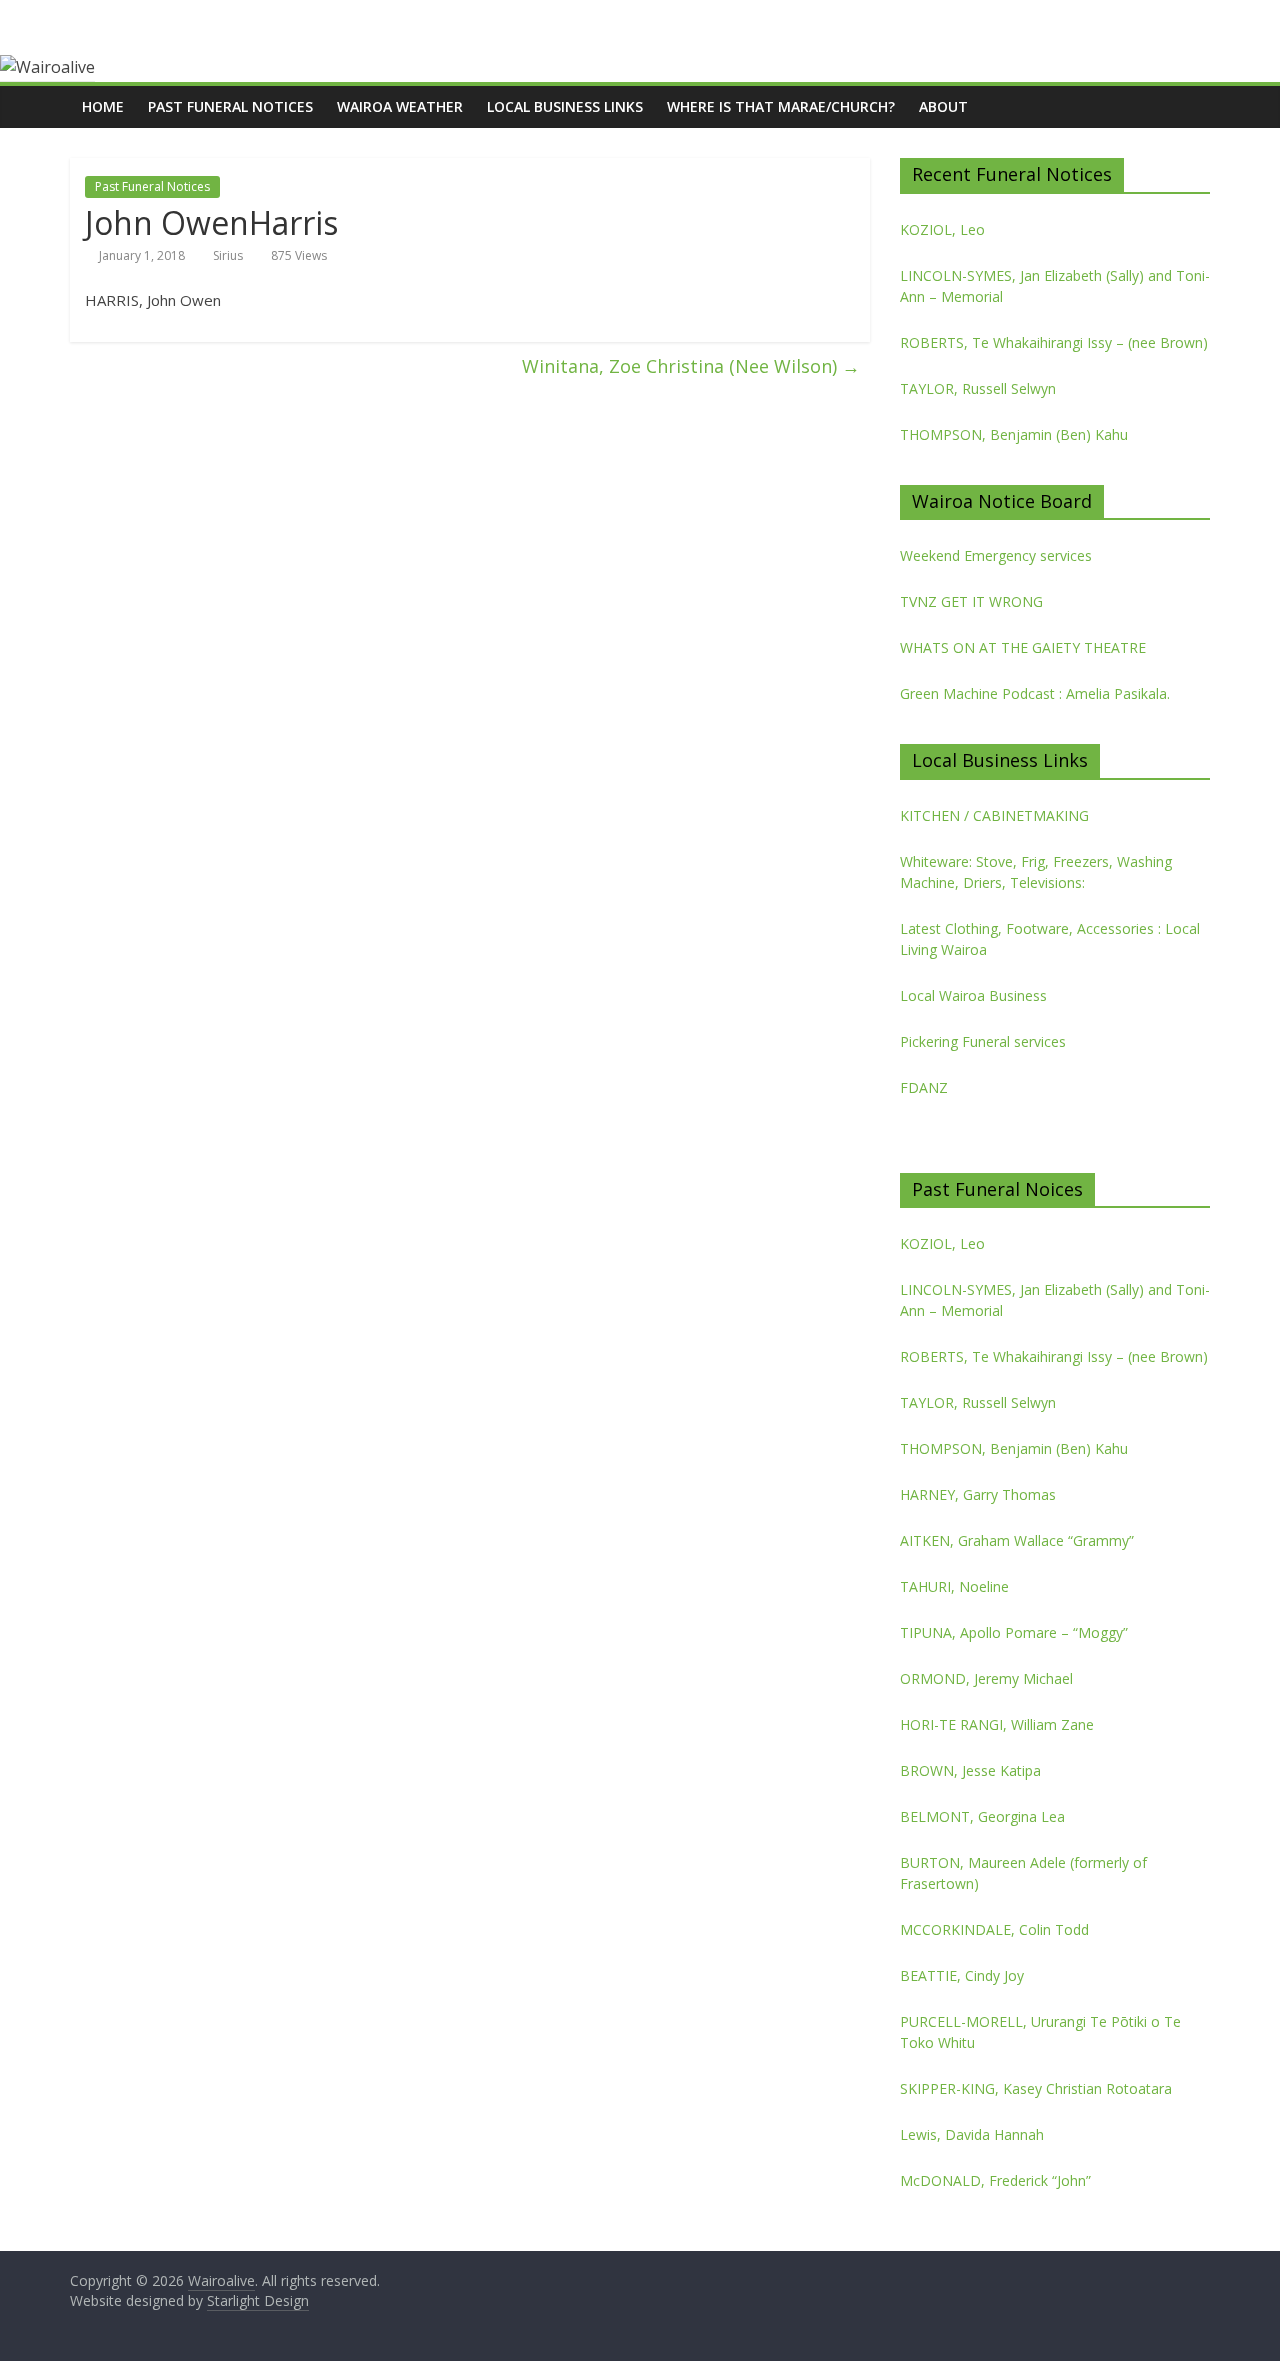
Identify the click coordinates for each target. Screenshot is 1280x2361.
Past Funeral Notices (230, 106)
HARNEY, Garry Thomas (978, 1494)
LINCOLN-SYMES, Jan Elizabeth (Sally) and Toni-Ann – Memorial (1055, 286)
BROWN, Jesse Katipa (970, 1770)
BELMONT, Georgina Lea (982, 1816)
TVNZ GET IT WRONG (971, 601)
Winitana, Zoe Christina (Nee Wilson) (691, 366)
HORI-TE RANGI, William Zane (997, 1724)
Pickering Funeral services (983, 1041)
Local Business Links (565, 106)
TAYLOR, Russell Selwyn (978, 388)
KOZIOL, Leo (942, 229)
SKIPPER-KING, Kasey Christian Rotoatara (1036, 2088)
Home (103, 106)
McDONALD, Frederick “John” (995, 2180)
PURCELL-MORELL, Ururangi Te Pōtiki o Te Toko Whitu (1040, 2032)
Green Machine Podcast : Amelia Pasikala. (1035, 693)
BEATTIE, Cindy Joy (962, 1975)
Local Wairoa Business (973, 995)
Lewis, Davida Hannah (972, 2134)
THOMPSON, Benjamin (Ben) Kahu (1014, 434)
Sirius (228, 255)
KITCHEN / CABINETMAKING (994, 815)
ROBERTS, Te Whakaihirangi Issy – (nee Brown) (1054, 342)
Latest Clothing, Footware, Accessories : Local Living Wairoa (1050, 939)
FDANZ (924, 1087)
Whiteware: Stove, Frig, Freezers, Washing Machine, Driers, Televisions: (1036, 872)
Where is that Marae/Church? (781, 106)
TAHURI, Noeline (954, 1586)
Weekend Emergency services (996, 555)
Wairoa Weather (400, 106)
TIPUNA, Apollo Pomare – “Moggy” (1014, 1632)
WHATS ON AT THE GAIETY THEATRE (1023, 647)
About (943, 106)
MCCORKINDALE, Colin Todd (994, 1929)
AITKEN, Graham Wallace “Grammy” (1017, 1540)
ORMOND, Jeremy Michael (986, 1678)
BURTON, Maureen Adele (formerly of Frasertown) (1023, 1873)
